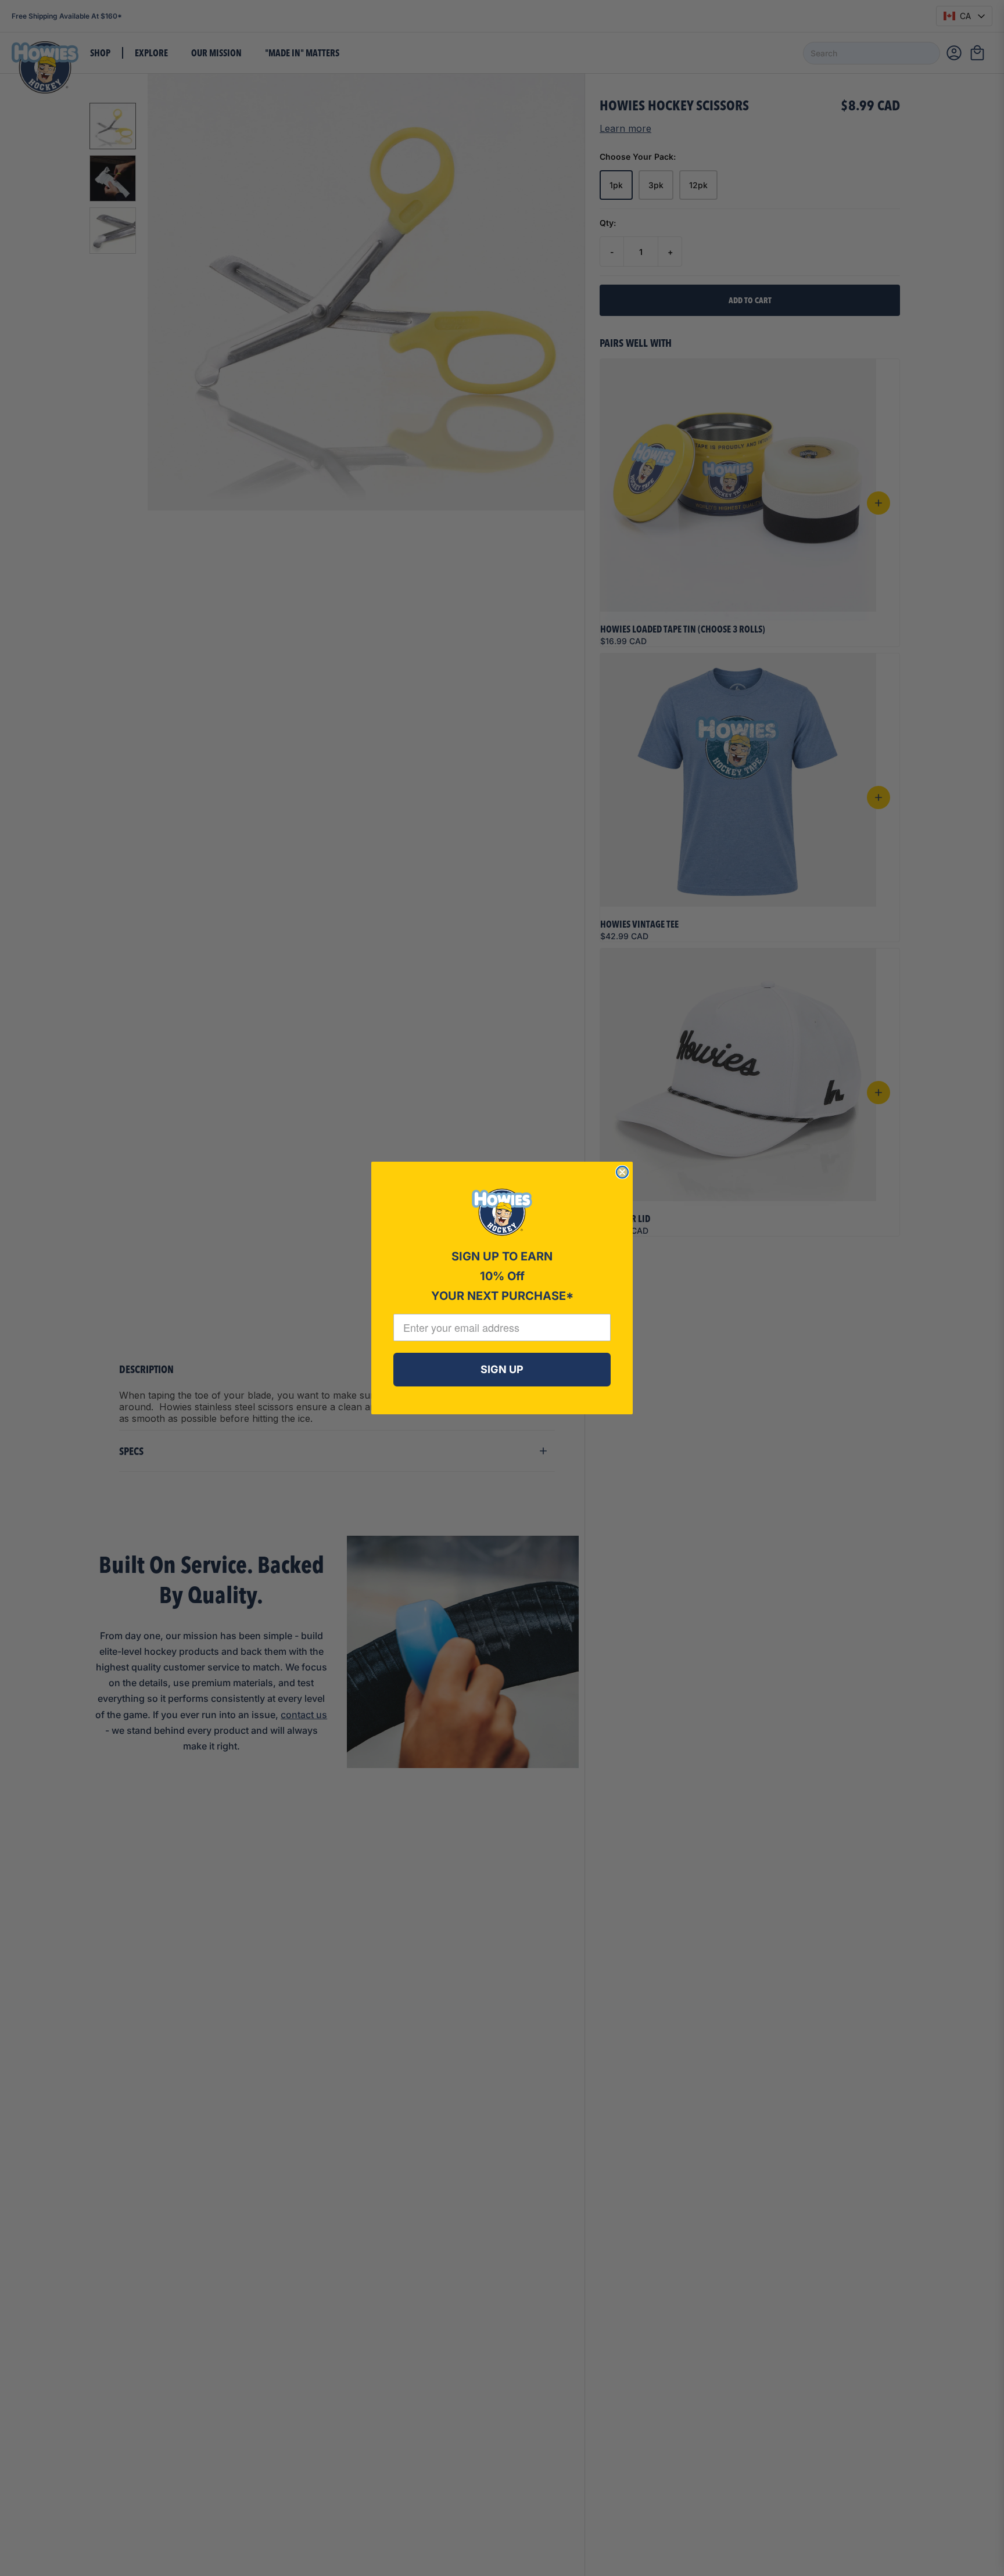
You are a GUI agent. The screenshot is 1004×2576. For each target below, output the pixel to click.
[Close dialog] (622, 1172)
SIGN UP (502, 1369)
